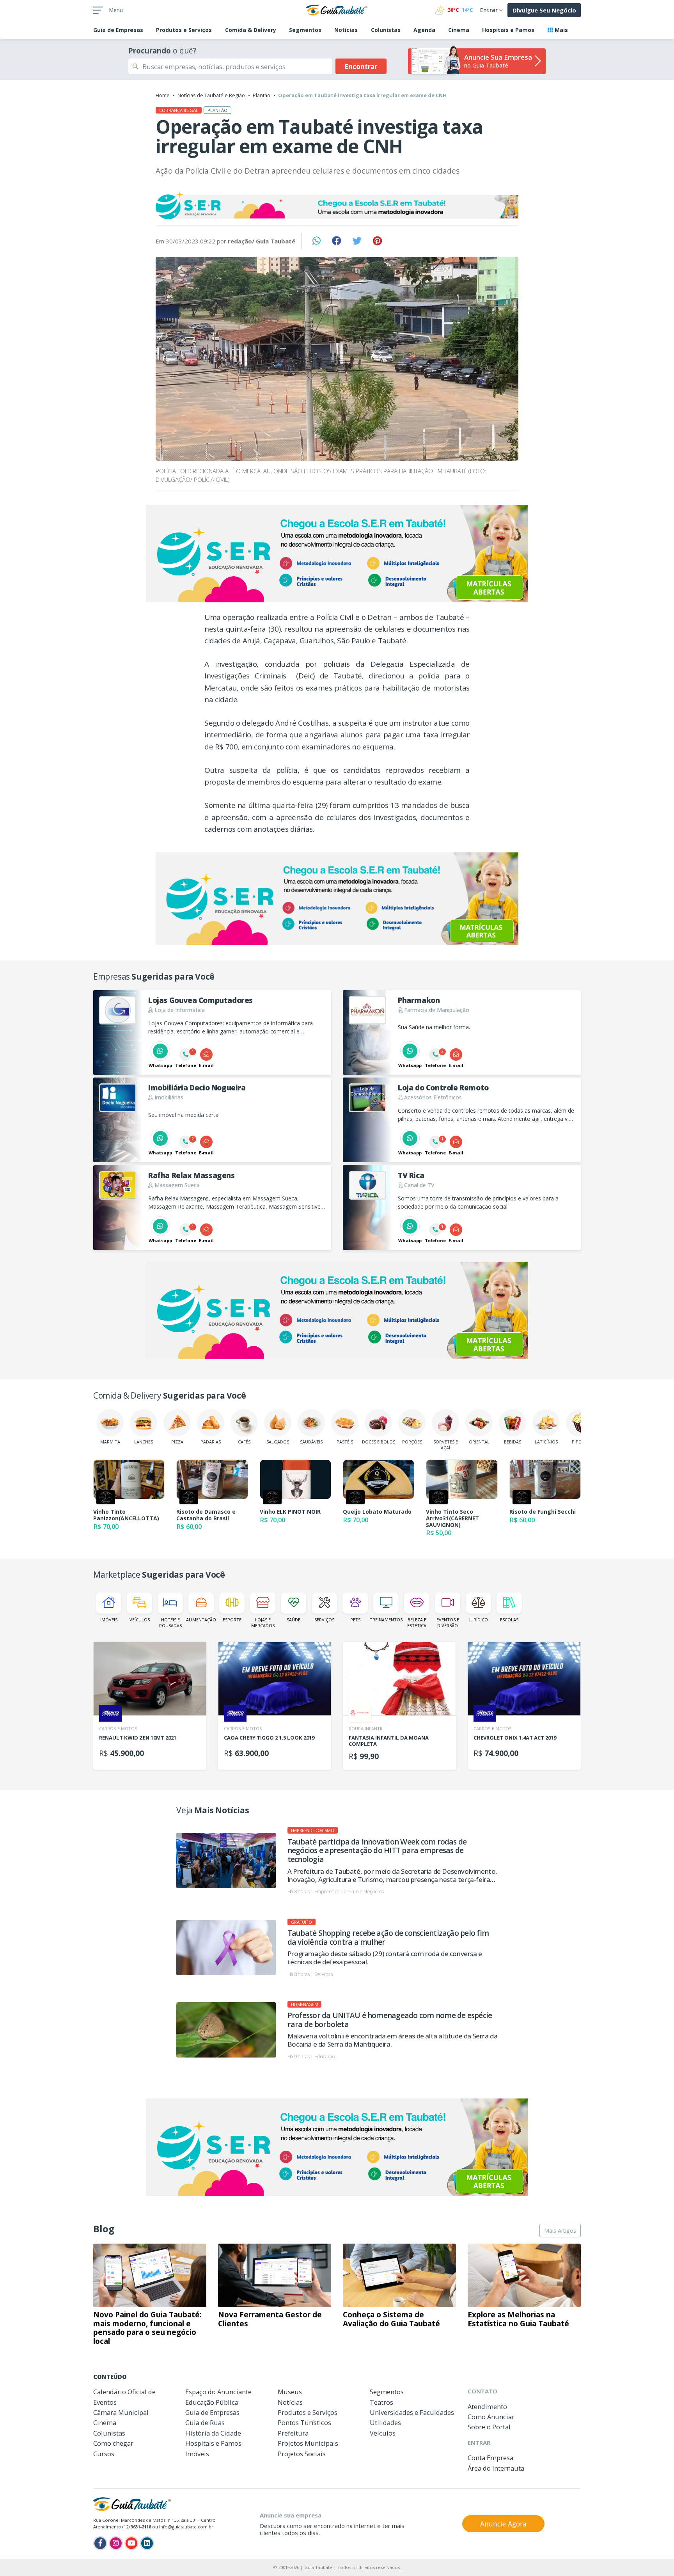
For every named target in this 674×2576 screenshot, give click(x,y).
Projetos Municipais (308, 2443)
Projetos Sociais (302, 2454)
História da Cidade (213, 2433)
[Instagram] (116, 2543)
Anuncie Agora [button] (503, 2524)
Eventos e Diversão (448, 1623)
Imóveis (109, 1620)
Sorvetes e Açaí (446, 1445)
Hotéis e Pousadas (170, 1623)
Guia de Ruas (205, 2422)
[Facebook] (100, 2543)
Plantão (262, 95)
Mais (560, 30)
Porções (412, 1442)
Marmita (110, 1442)
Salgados (278, 1442)
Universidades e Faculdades (412, 2412)
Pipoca (580, 1442)
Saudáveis (311, 1442)
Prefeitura (293, 2433)
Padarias (211, 1442)
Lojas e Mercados (263, 1623)
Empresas (118, 30)
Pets (355, 1620)
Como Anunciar (491, 2417)
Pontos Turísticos (304, 2422)
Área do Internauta (496, 2468)
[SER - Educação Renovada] (337, 205)
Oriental (479, 1442)
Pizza (177, 1442)
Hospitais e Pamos (508, 30)
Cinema (459, 30)
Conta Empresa (490, 2458)
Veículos (140, 1620)
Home (163, 95)
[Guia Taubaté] (337, 9)
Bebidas (513, 1442)
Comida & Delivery (251, 30)
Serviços (324, 1620)
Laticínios (546, 1442)
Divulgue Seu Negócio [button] (544, 10)
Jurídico (479, 1620)
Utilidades (385, 2422)
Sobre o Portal (489, 2427)
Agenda (424, 30)
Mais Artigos (560, 2231)
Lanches (144, 1442)
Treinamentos (386, 1620)
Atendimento (487, 2406)
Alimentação (201, 1620)
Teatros (381, 2402)
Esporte (232, 1620)
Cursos (104, 2454)
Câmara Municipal (121, 2412)
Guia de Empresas (212, 2412)
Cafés (244, 1442)
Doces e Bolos (379, 1442)
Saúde (294, 1620)
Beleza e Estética (417, 1623)
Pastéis (345, 1442)
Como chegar (113, 2443)
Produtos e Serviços (184, 30)
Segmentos (305, 30)
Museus (290, 2392)
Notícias (346, 30)
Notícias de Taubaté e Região (211, 95)
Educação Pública (212, 2402)
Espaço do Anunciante (218, 2392)
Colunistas (386, 30)
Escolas (509, 1620)
